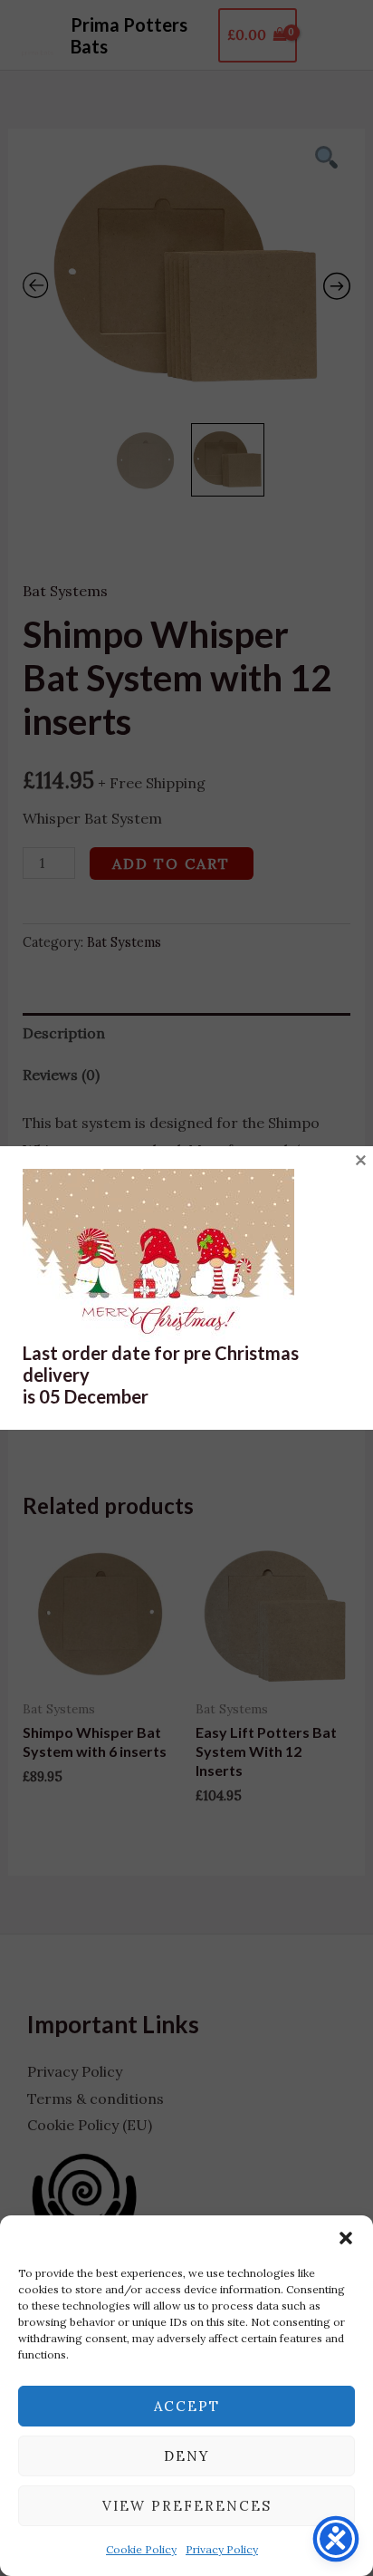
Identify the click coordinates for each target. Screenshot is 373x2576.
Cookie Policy (141, 2549)
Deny (187, 2456)
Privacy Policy (222, 2549)
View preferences (187, 2506)
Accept (187, 2406)
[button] (346, 2238)
